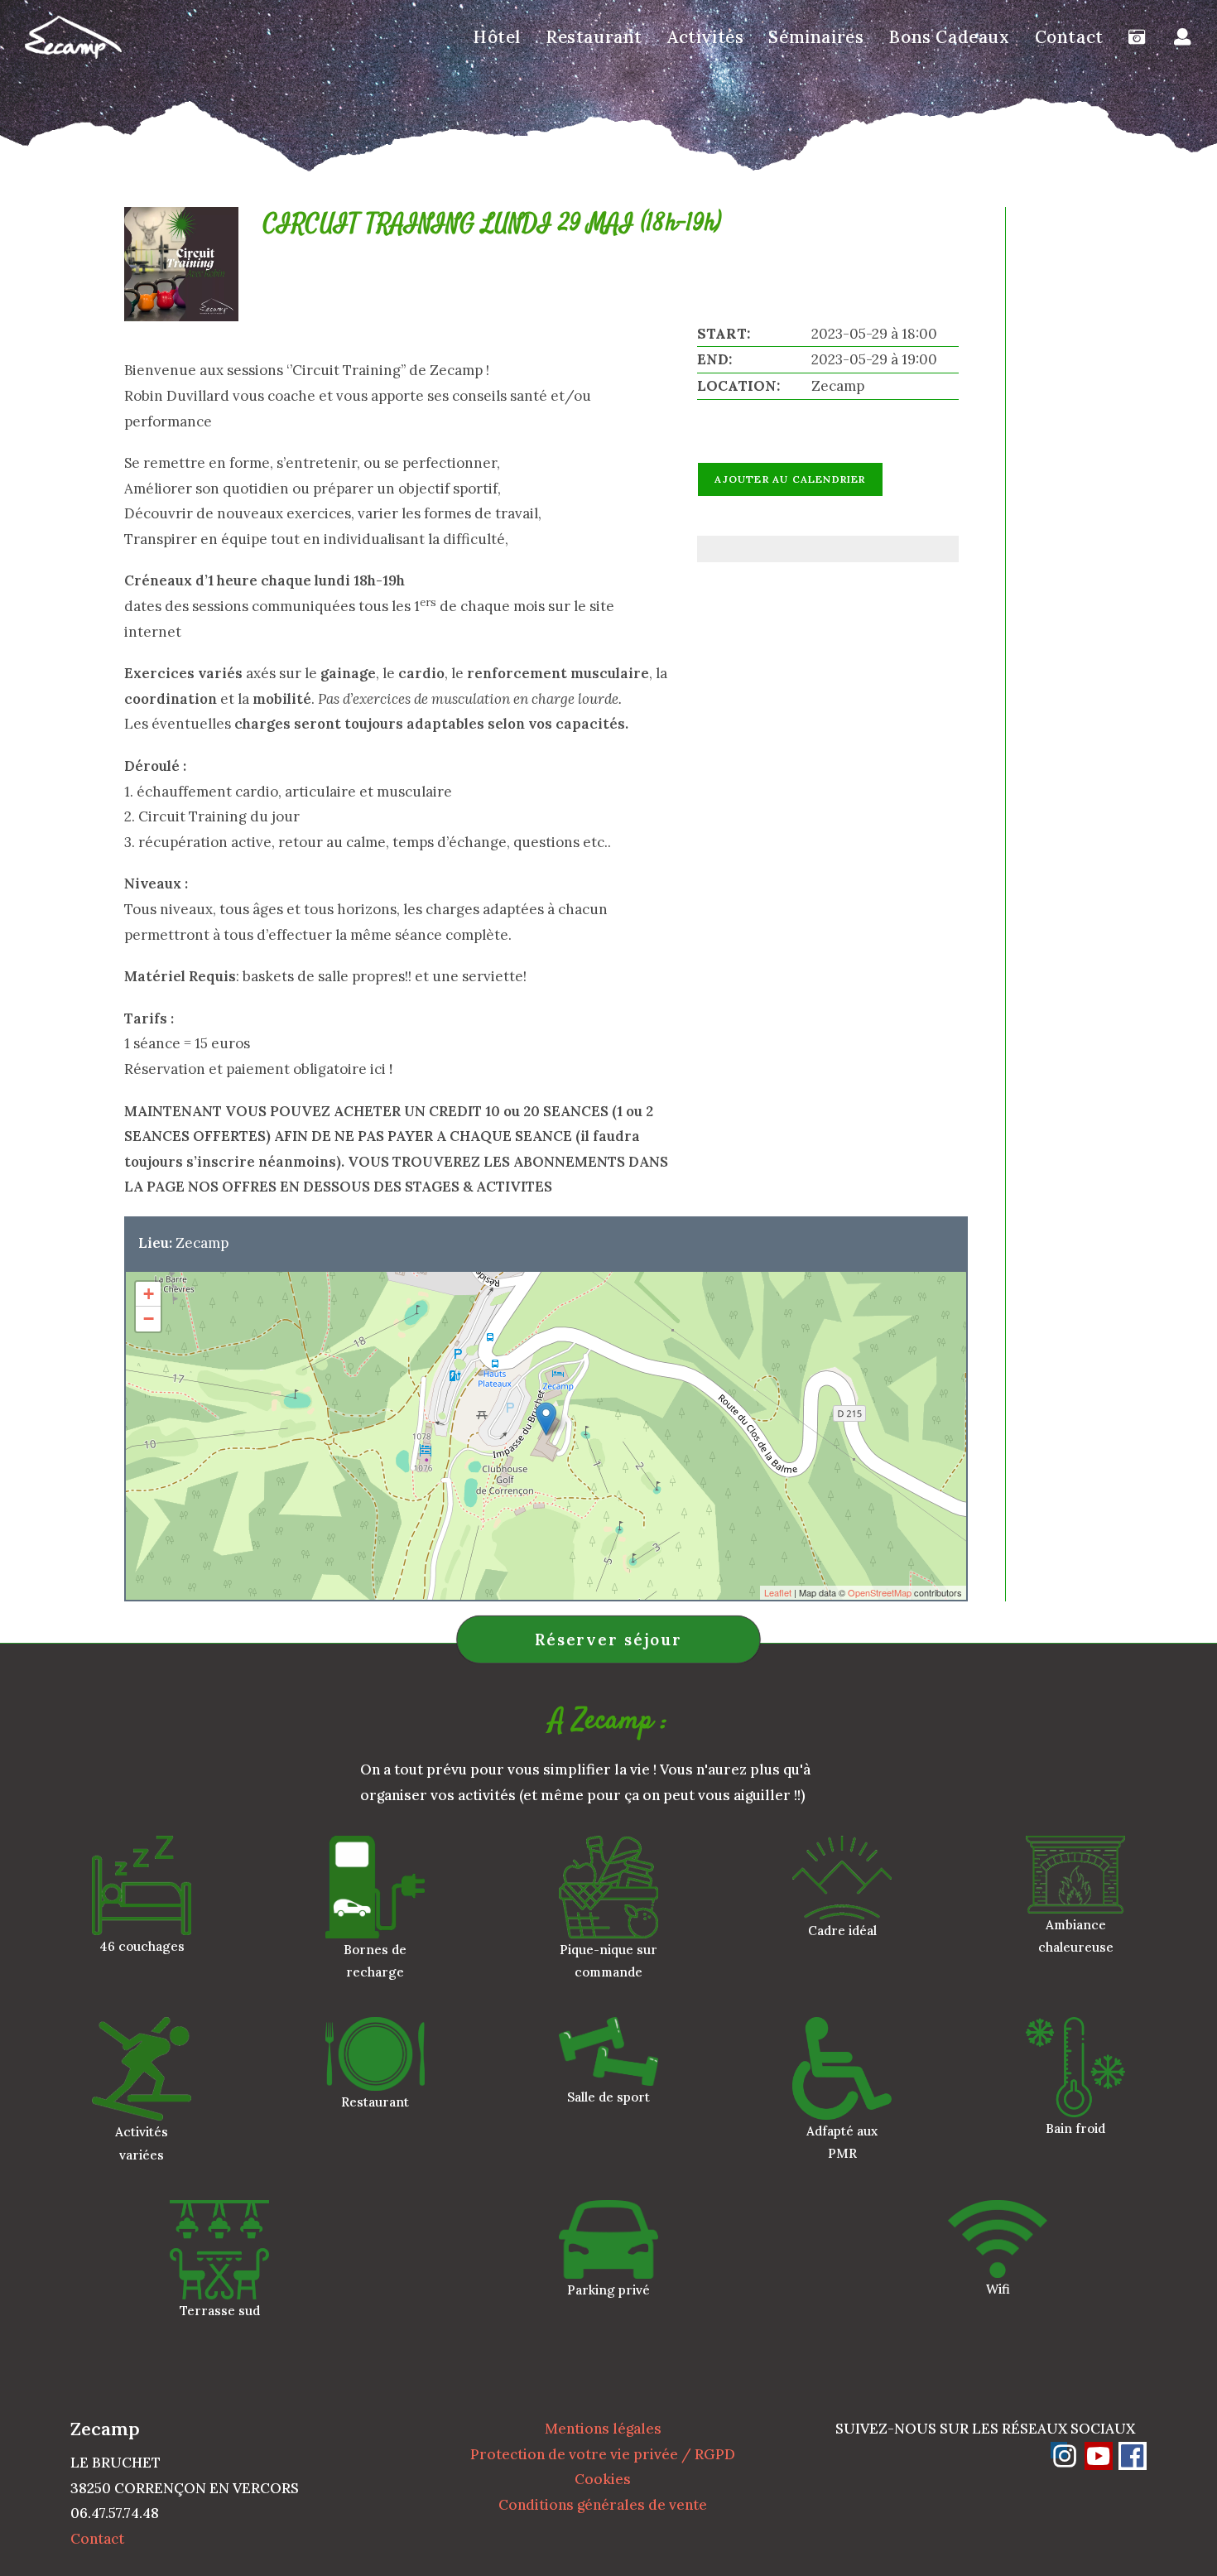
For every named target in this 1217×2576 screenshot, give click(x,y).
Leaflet (778, 1592)
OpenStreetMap (880, 1592)
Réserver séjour (608, 1639)
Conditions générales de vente (603, 2505)
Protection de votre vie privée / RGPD (603, 2454)
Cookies (603, 2479)
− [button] (149, 1319)
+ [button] (149, 1294)
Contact (97, 2539)
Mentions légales (603, 2429)
